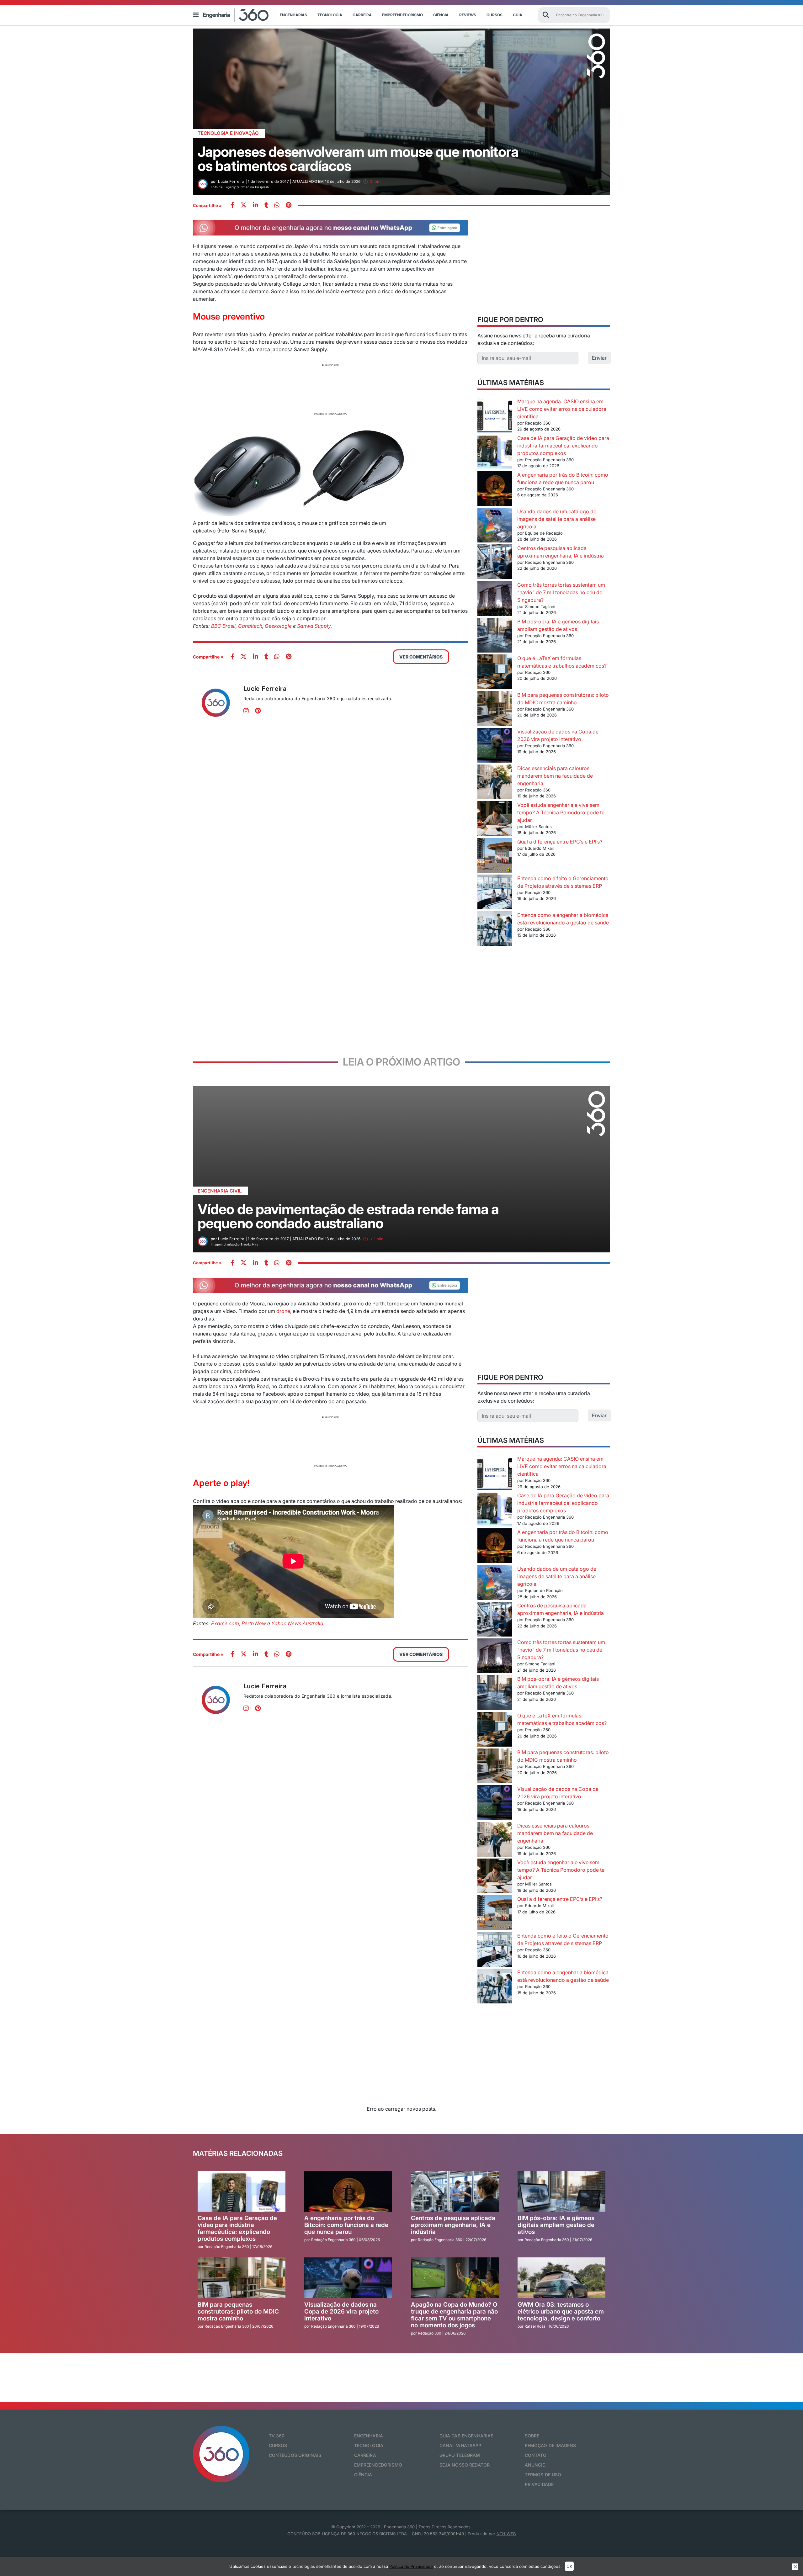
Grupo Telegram (460, 2455)
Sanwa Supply (314, 626)
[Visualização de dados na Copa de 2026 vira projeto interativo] (495, 746)
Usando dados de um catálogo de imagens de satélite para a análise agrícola (557, 519)
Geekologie (278, 626)
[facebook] (232, 206)
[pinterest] (289, 206)
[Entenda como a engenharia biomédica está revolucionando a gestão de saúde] (495, 930)
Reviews (468, 15)
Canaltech (250, 626)
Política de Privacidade (411, 2566)
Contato (536, 2455)
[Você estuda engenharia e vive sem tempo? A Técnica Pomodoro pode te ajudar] (495, 820)
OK (569, 2566)
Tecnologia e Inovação (228, 133)
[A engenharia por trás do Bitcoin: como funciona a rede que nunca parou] (495, 489)
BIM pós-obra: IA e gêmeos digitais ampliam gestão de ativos (556, 2225)
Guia (518, 15)
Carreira (362, 15)
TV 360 (277, 2436)
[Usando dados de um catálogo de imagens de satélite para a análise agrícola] (495, 526)
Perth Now (254, 1623)
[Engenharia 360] (236, 15)
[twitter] (244, 206)
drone (283, 1311)
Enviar (599, 358)
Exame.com (225, 1623)
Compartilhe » (207, 205)
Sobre (532, 2436)
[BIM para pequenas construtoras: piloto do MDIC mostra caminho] (495, 709)
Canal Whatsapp (460, 2445)
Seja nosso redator (465, 2465)
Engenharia (369, 2436)
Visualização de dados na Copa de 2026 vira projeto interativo (341, 2312)
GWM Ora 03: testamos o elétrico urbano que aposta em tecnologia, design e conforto (561, 2312)
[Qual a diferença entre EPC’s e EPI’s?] (495, 856)
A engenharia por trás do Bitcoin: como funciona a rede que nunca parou (346, 2225)
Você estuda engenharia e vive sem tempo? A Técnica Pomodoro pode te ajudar (561, 812)
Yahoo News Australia (297, 1623)
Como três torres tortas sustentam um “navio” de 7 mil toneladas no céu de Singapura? (561, 592)
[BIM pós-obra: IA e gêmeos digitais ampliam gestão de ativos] (495, 636)
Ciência (441, 15)
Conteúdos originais (295, 2455)
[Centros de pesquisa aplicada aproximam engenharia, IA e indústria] (495, 563)
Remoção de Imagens (550, 2445)
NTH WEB (506, 2534)
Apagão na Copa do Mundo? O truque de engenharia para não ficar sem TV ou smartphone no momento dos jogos (454, 2315)
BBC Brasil (223, 626)
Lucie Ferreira (265, 689)
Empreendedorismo (402, 15)
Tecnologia (330, 15)
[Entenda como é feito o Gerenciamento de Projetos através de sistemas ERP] (495, 893)
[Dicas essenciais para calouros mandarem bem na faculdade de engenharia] (495, 783)
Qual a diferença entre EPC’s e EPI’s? (560, 842)
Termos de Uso (543, 2475)
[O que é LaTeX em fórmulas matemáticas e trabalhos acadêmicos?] (495, 673)
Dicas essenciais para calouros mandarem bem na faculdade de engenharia (555, 776)
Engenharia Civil (220, 1191)
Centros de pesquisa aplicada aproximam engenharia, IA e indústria (453, 2225)
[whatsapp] (255, 206)
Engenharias (293, 15)
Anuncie (535, 2465)
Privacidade (539, 2484)
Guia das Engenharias (467, 2436)
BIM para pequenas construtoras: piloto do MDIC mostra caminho (238, 2312)
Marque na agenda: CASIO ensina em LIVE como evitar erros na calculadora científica (562, 409)
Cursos (495, 15)
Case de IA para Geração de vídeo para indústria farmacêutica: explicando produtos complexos (563, 446)
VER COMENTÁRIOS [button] (421, 657)
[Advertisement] (330, 389)
